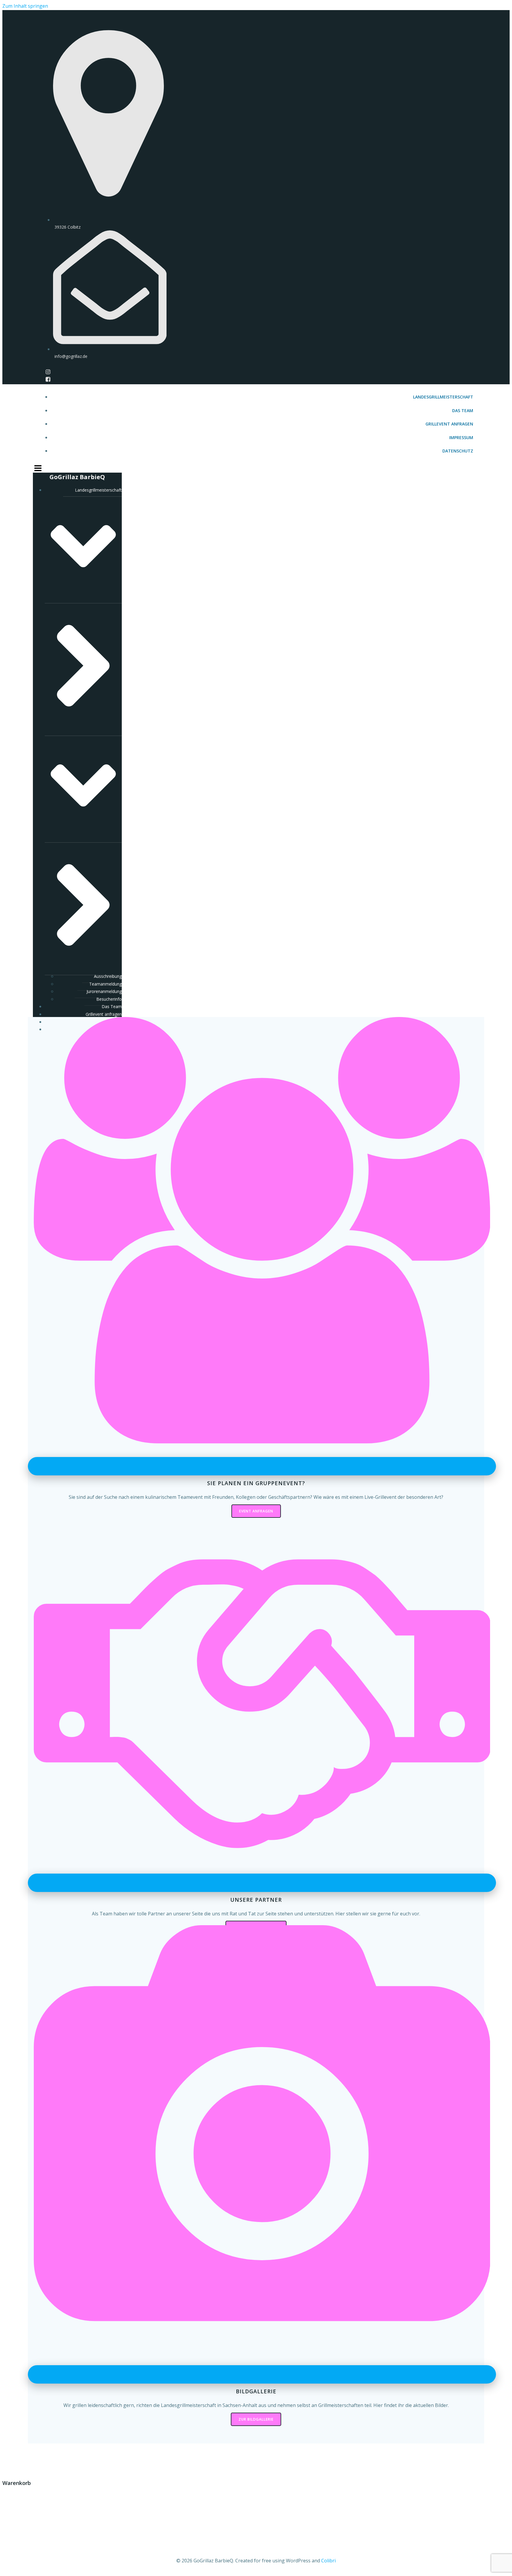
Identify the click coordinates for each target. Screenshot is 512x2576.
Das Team (463, 411)
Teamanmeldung (105, 984)
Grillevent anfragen (449, 424)
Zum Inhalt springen (25, 6)
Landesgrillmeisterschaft (443, 397)
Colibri (328, 2561)
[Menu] (256, 468)
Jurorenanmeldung (104, 991)
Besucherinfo (109, 999)
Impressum (461, 437)
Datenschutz (458, 451)
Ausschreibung (108, 976)
